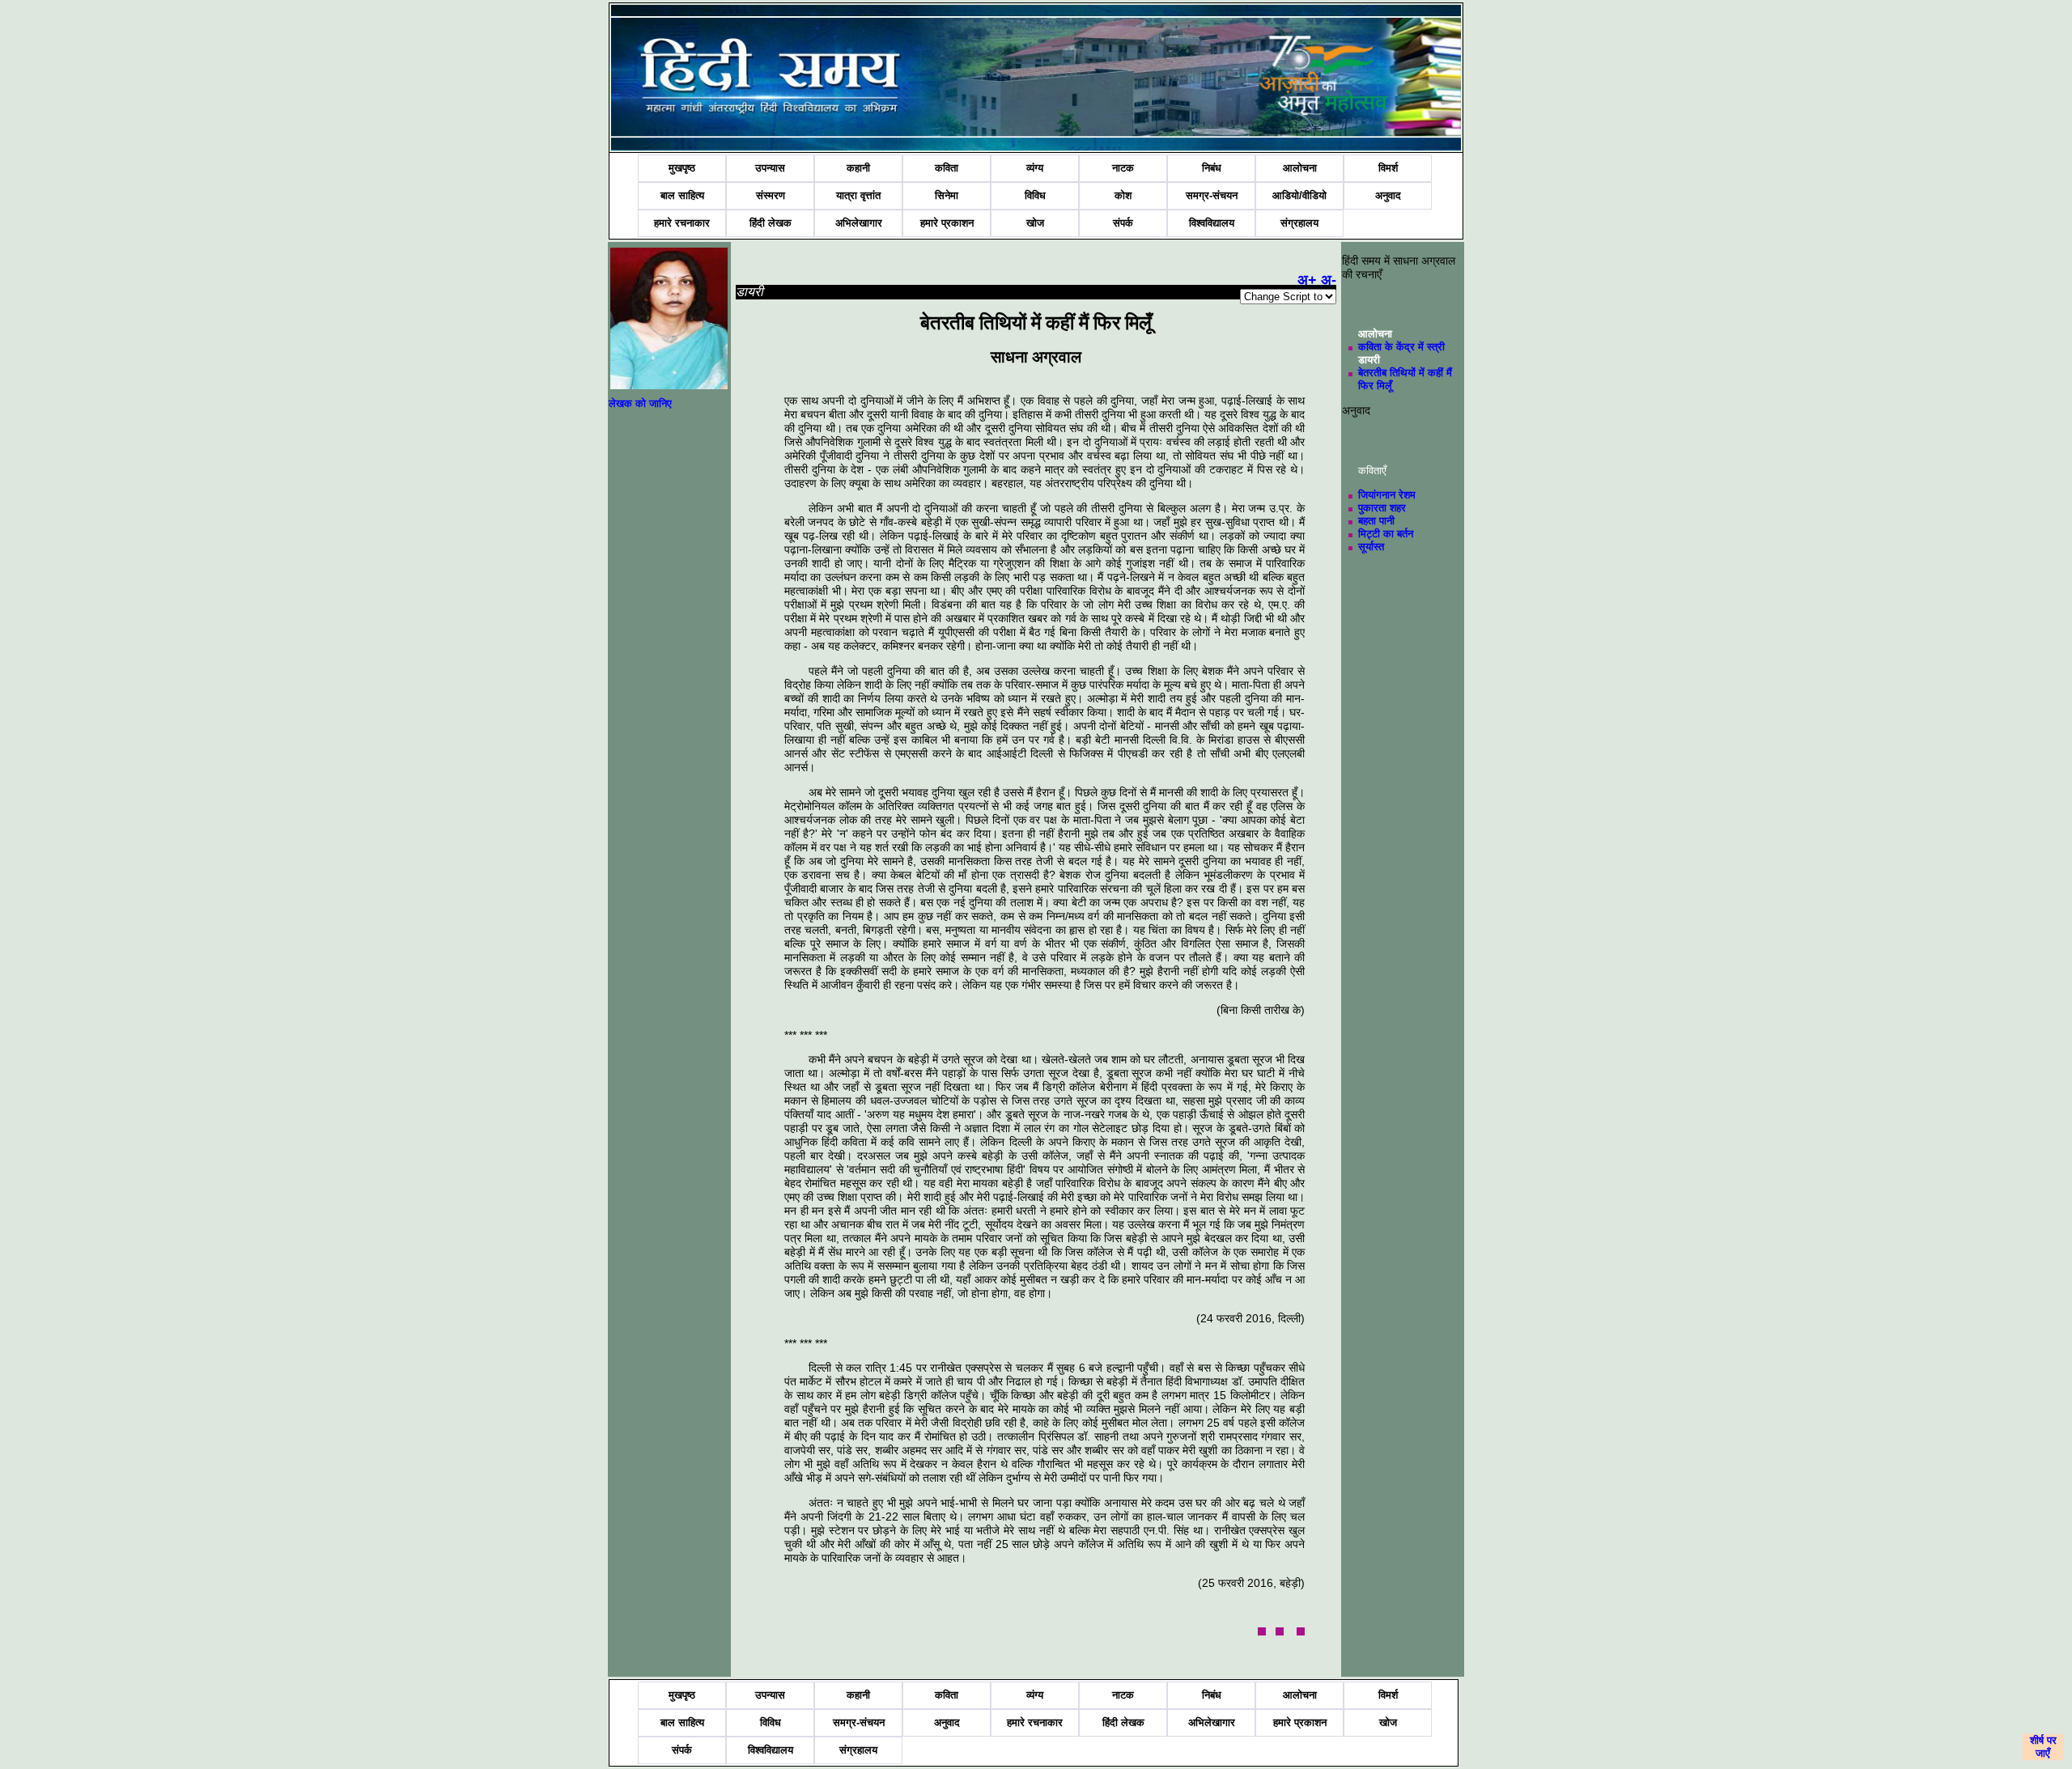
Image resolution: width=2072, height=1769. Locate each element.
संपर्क (1123, 223)
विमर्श (1388, 168)
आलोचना (1300, 168)
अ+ (1307, 280)
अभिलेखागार (859, 223)
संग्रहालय (1299, 223)
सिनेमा (947, 195)
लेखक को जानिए (640, 403)
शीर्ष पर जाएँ (2043, 1747)
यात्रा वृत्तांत (858, 195)
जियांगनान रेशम (1387, 495)
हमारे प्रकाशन (947, 223)
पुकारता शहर (1382, 508)
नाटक (1123, 168)
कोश (1123, 195)
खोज (1035, 223)
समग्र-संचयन (1212, 195)
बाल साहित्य (682, 195)
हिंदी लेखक (771, 223)
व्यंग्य (1035, 168)
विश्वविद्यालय (1212, 223)
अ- (1329, 280)
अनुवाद (1388, 195)
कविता (947, 168)
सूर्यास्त (1371, 547)
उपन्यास (770, 168)
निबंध (1212, 168)
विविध (1035, 195)
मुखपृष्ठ (682, 168)
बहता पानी (1376, 521)
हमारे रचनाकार (682, 223)
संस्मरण (771, 195)
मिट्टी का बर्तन (1386, 534)
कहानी (858, 168)
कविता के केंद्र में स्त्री (1401, 347)
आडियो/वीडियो (1299, 195)
